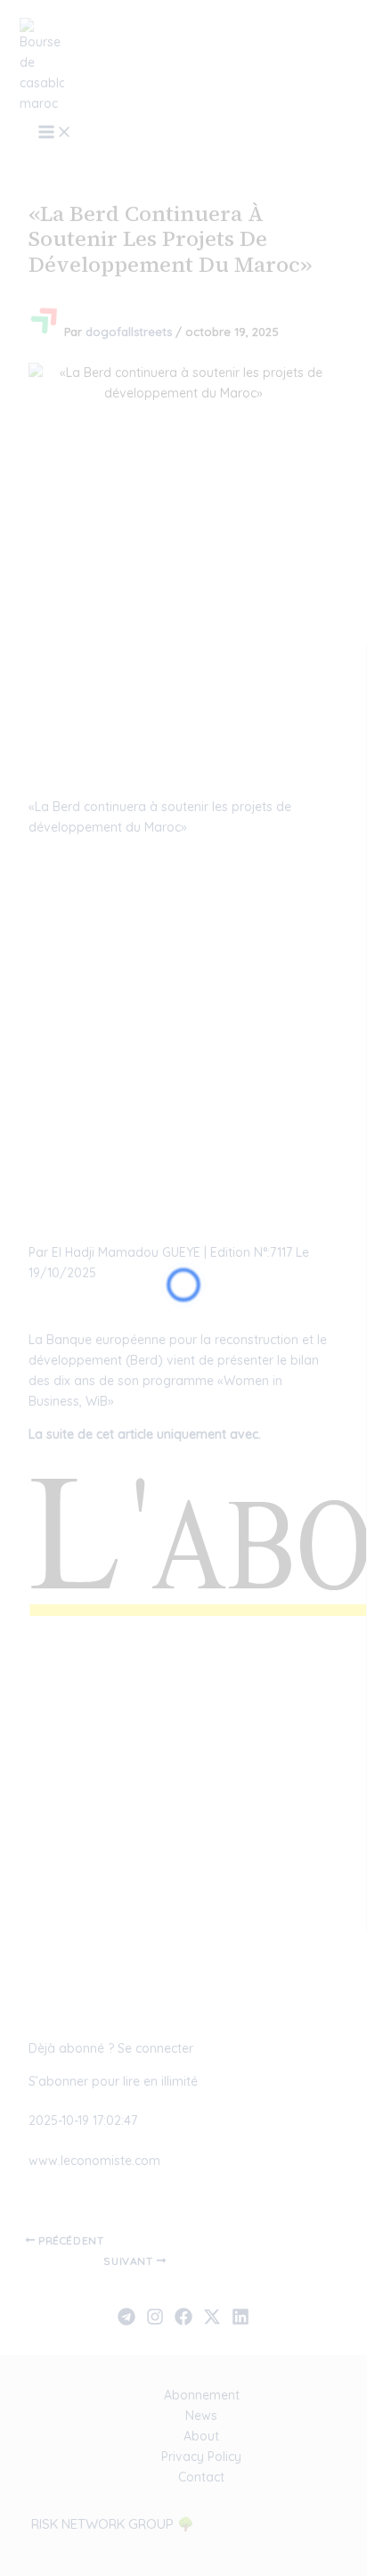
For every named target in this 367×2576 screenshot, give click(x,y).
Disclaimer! (280, 48)
